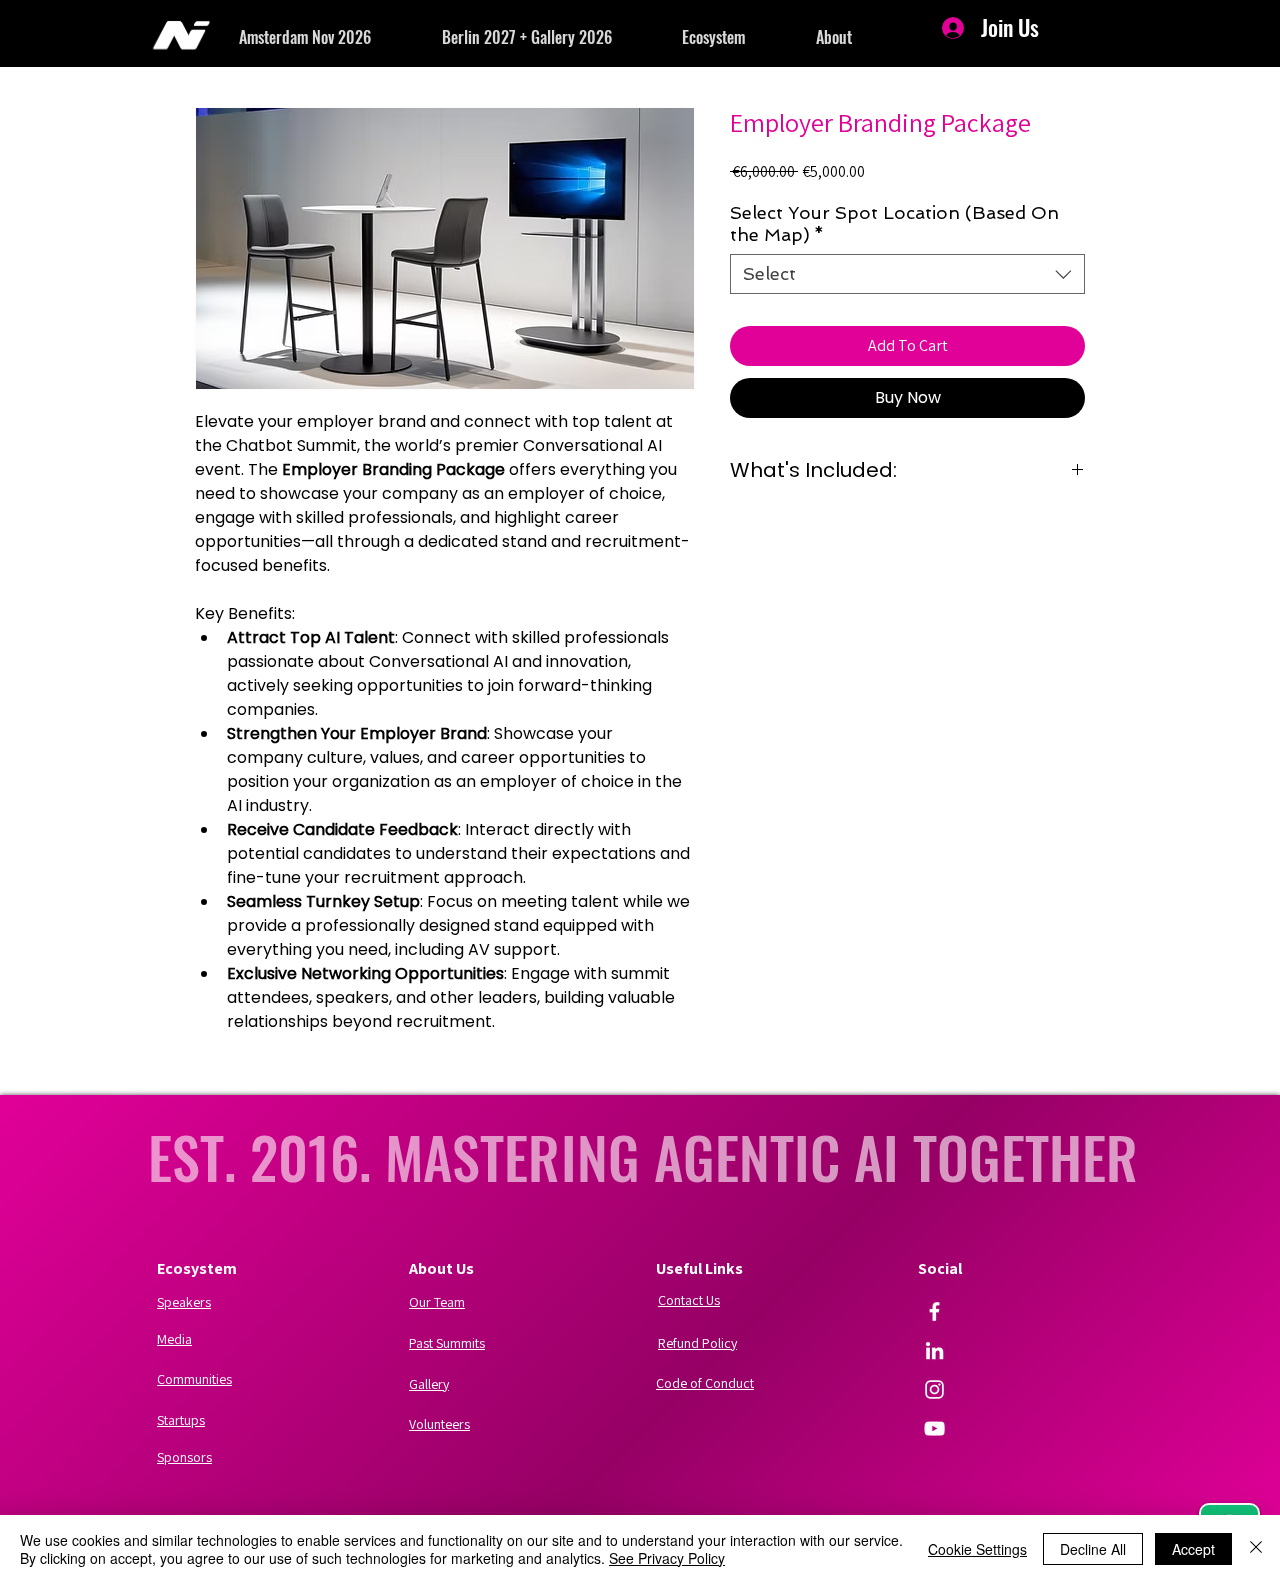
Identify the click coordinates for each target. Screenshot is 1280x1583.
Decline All (1093, 1549)
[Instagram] (934, 1389)
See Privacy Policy (667, 1558)
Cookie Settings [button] (977, 1549)
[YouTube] (934, 1428)
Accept (1193, 1549)
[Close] (1256, 1549)
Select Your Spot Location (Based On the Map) (894, 223)
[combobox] (907, 274)
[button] (340, 37)
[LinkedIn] (934, 1350)
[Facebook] (934, 1311)
